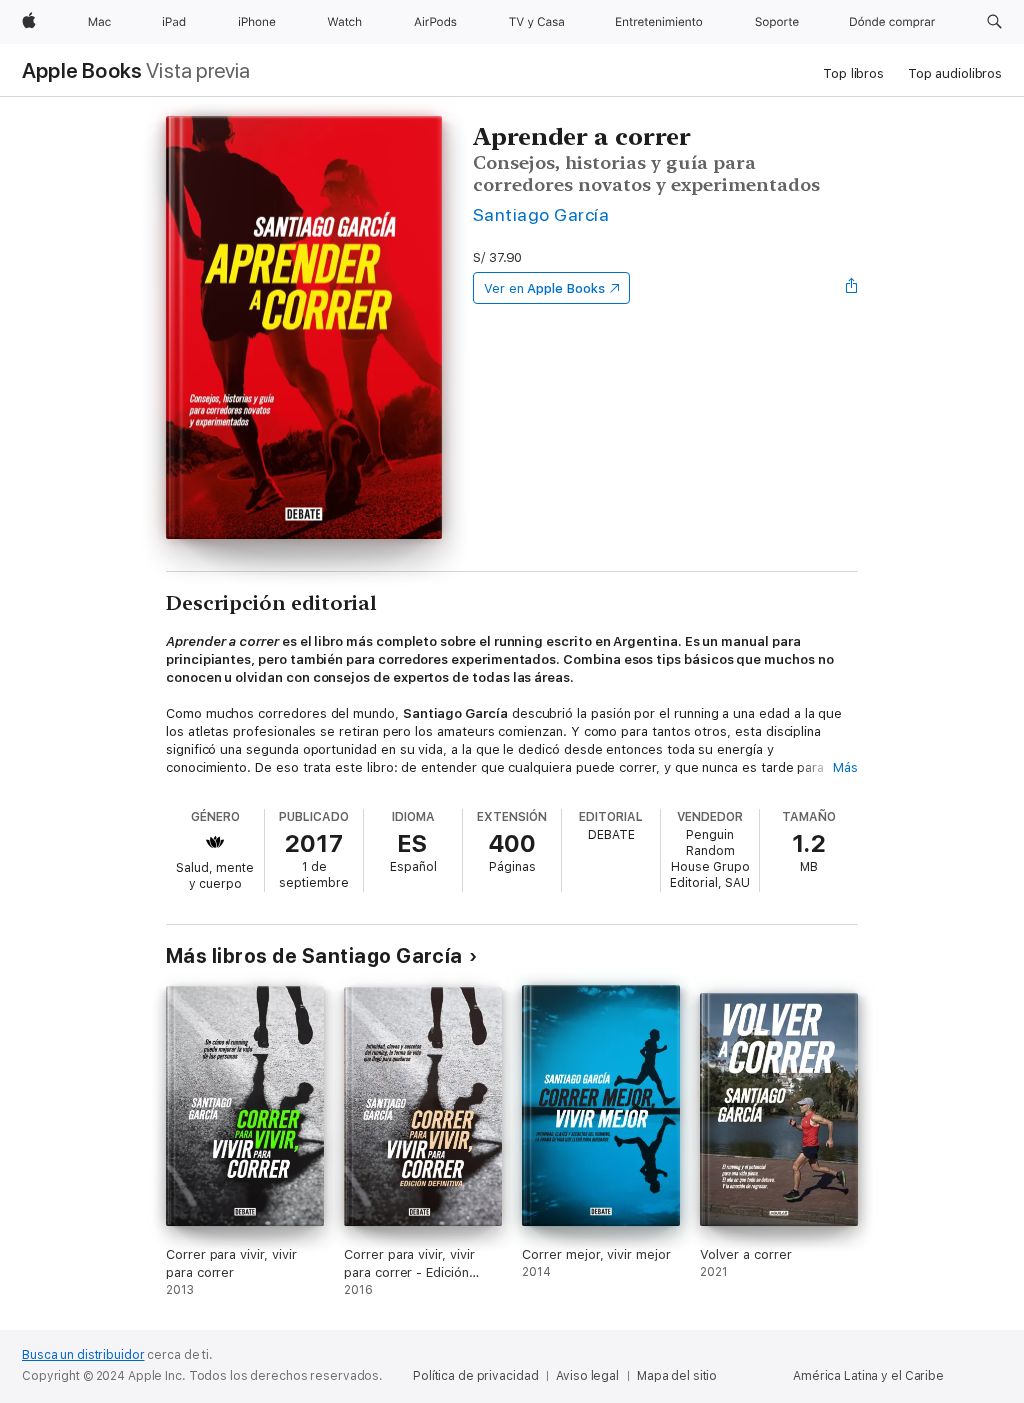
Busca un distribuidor (83, 1355)
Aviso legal (587, 1376)
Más (845, 767)
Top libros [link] (853, 73)
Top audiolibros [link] (955, 73)
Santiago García (541, 214)
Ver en (544, 288)
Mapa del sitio (677, 1376)
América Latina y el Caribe (868, 1376)
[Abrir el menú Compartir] (852, 288)
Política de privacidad (475, 1376)
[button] (994, 22)
